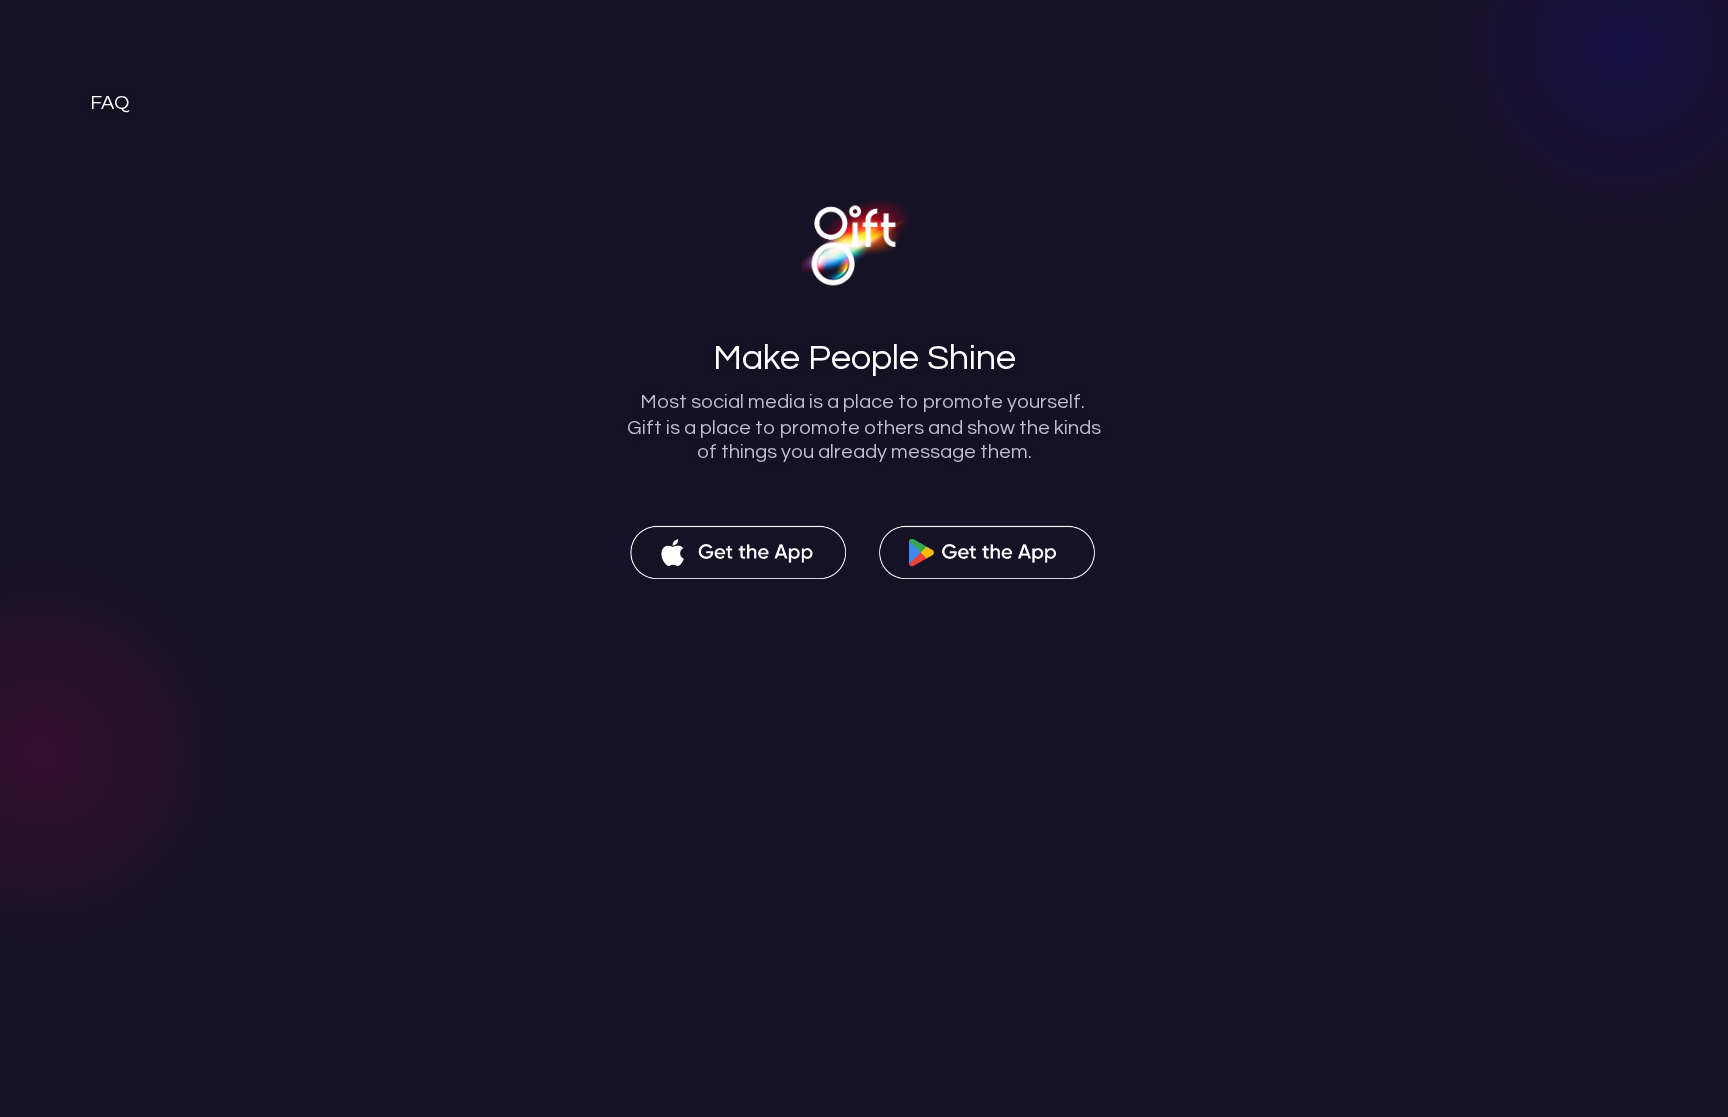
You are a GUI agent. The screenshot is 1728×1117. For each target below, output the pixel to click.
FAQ (109, 103)
